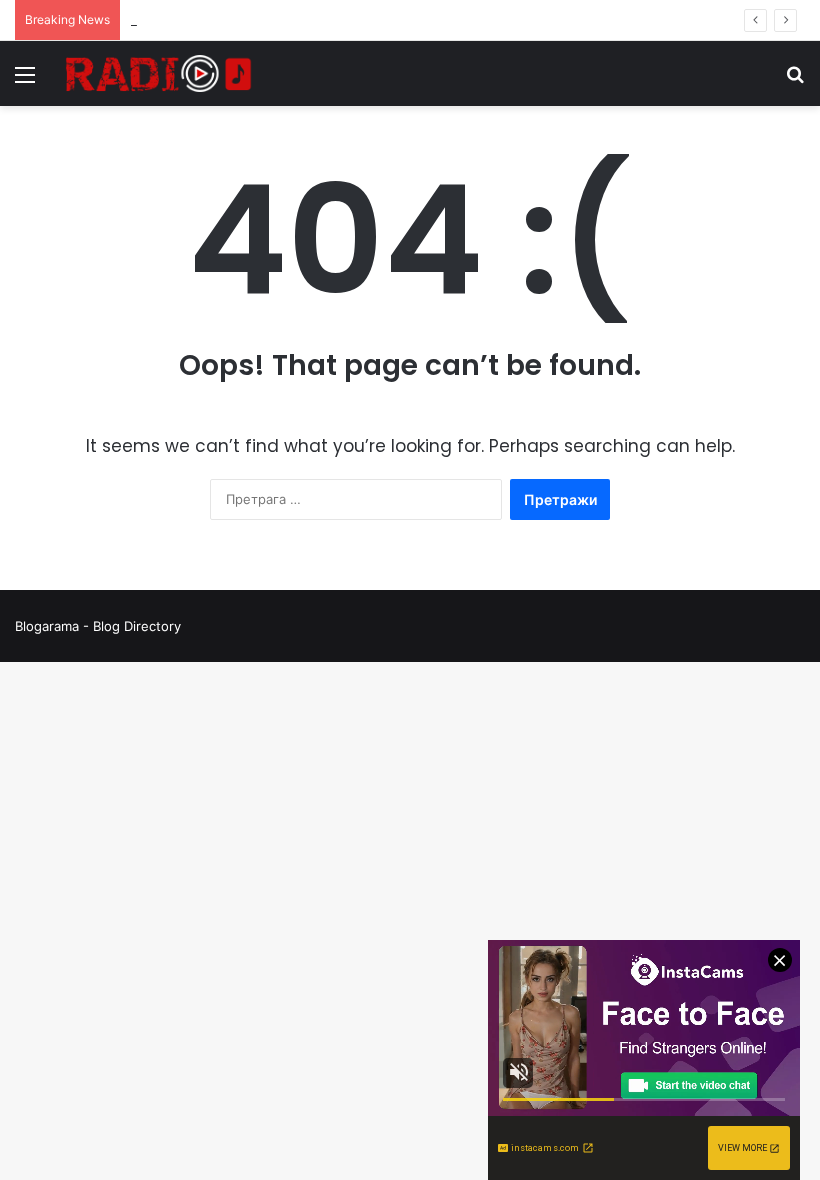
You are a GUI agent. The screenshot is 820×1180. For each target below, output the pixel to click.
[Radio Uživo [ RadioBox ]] (159, 73)
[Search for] (795, 81)
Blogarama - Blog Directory (98, 626)
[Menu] (25, 81)
